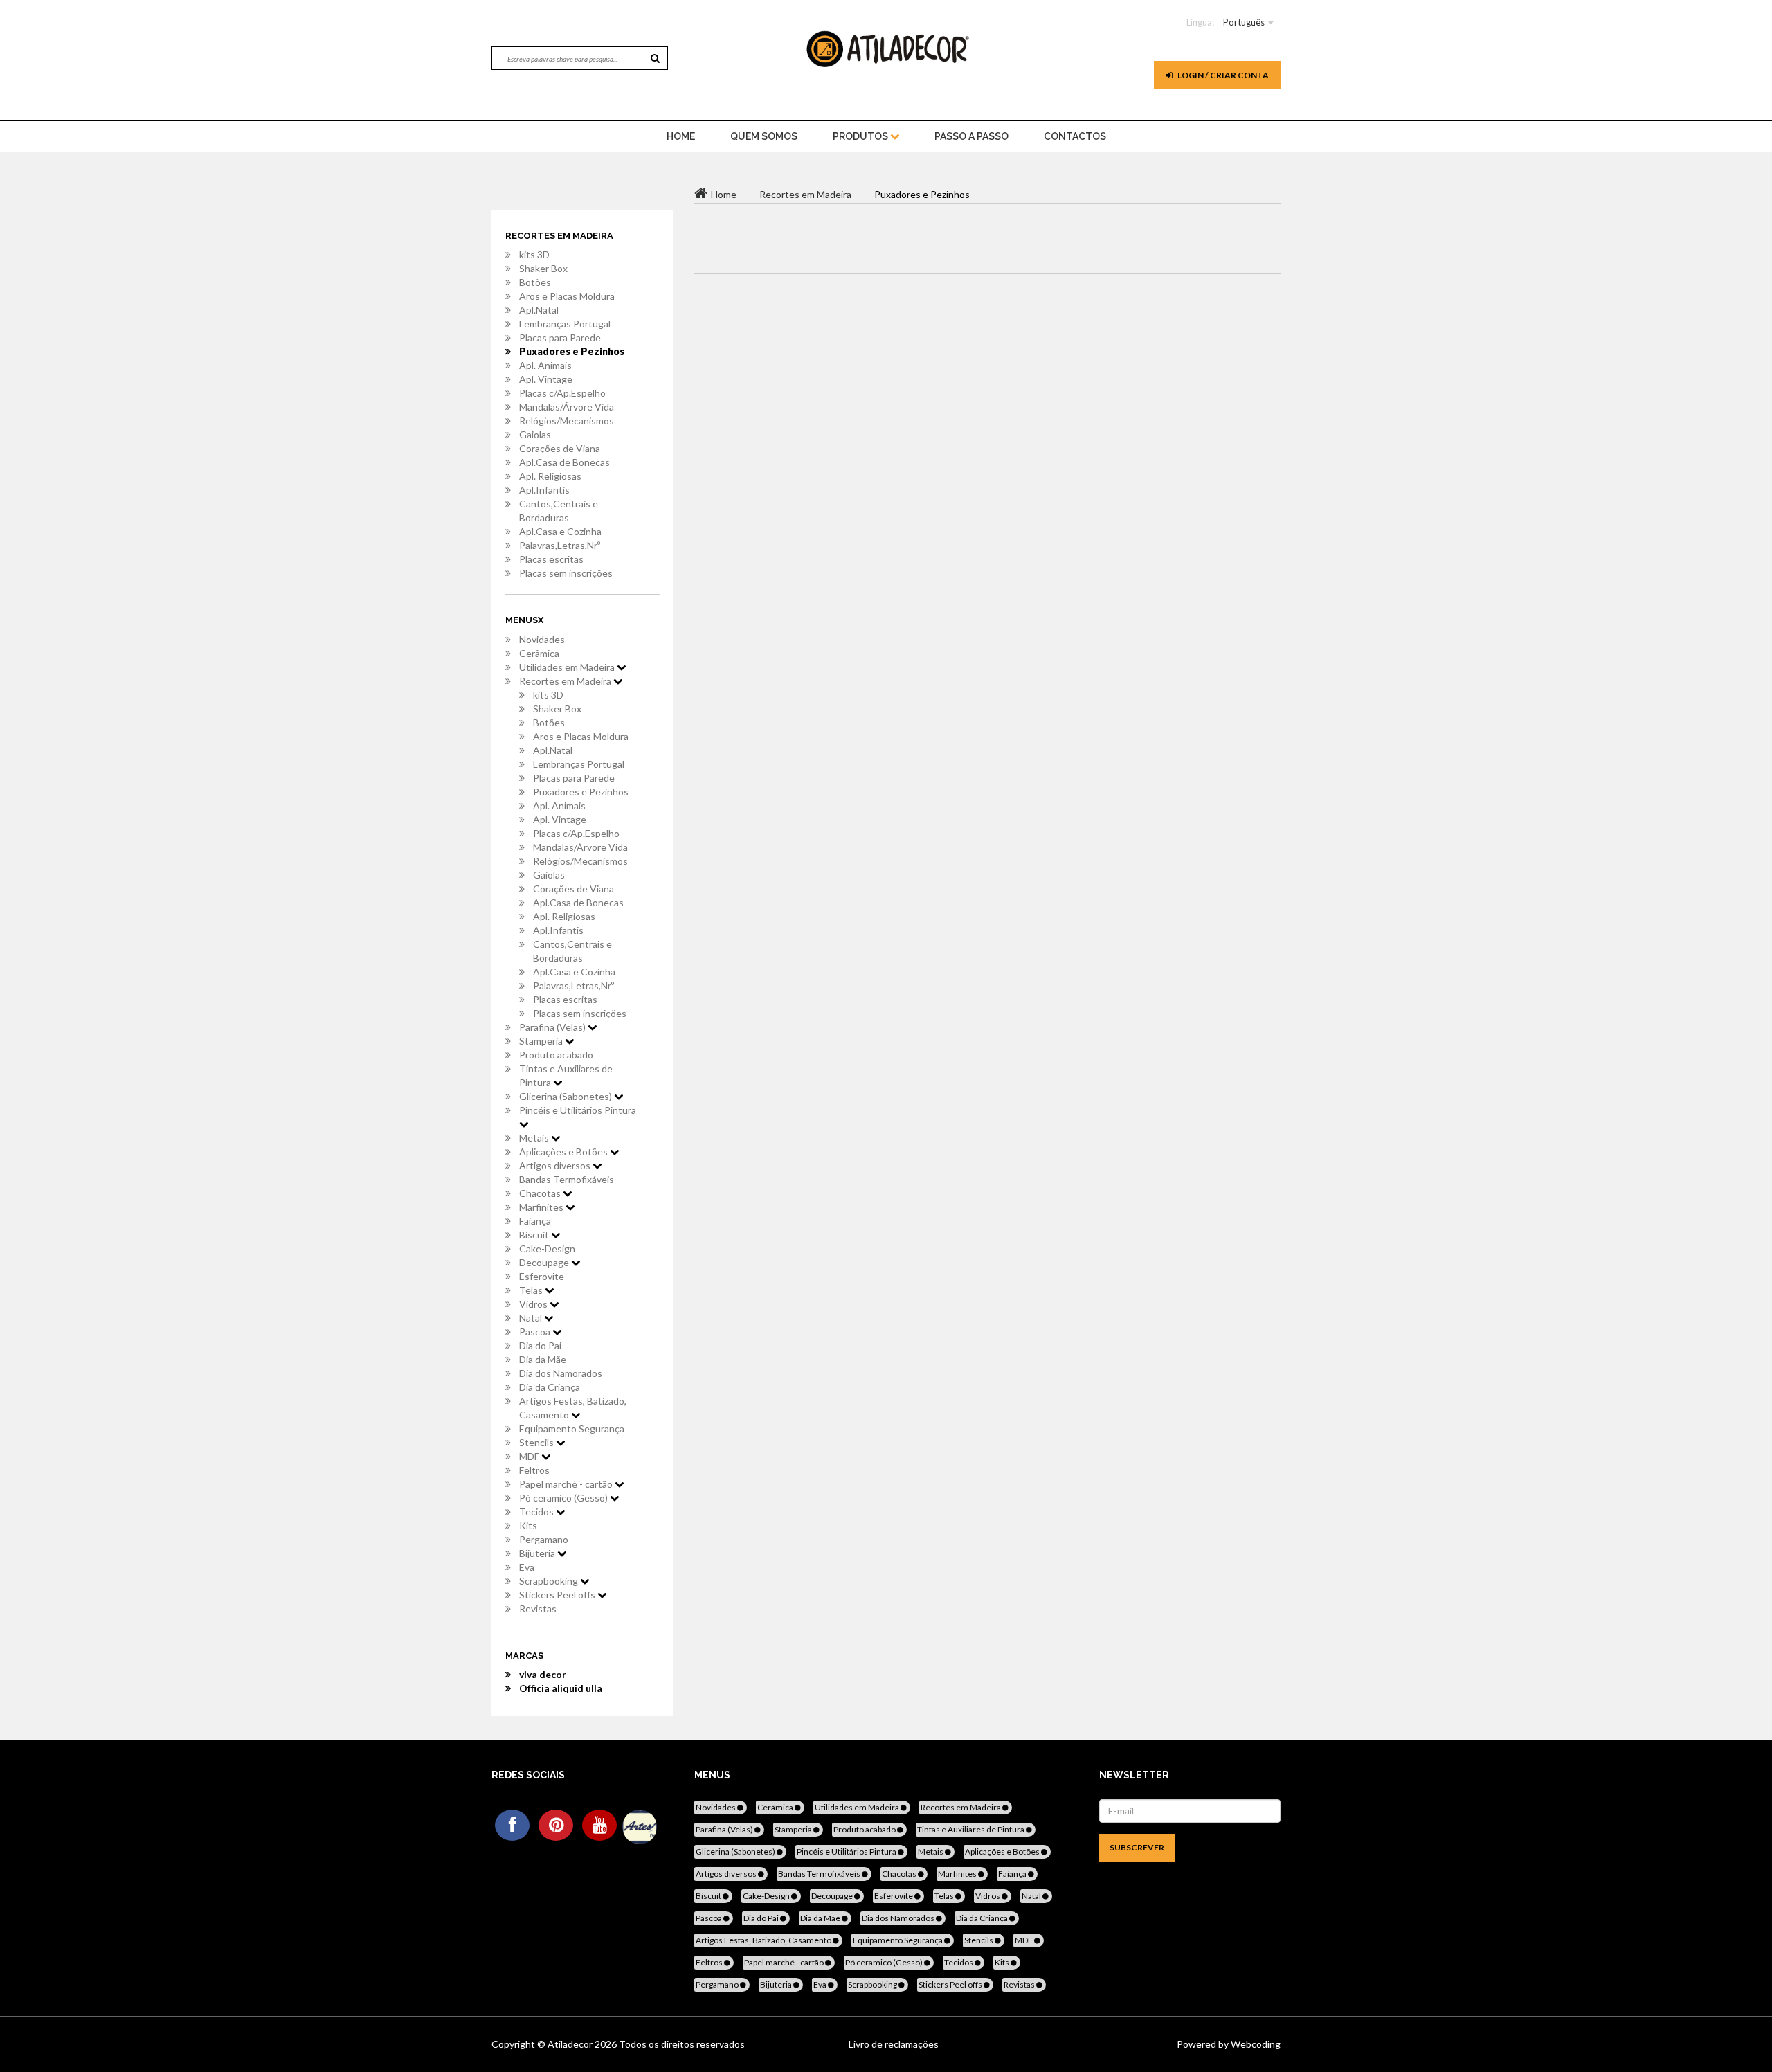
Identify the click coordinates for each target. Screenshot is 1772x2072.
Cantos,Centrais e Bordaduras (559, 511)
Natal (532, 1318)
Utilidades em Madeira (568, 667)
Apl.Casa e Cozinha (560, 531)
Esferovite (542, 1276)
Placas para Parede (560, 337)
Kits (528, 1525)
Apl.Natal (539, 310)
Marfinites (542, 1207)
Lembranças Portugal (565, 324)
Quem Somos (764, 136)
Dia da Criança (550, 1387)
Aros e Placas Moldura (567, 296)
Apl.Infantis (544, 490)
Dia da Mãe (543, 1359)
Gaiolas (535, 434)
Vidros (534, 1304)
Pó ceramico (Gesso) (564, 1498)
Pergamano (544, 1539)
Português (1244, 22)
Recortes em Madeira (566, 681)
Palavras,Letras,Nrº (560, 545)
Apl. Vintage (546, 379)
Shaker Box (543, 268)
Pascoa (536, 1332)
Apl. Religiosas (550, 476)
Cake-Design (547, 1249)
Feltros (534, 1470)
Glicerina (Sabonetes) (567, 1096)
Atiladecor (571, 2044)
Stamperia (542, 1041)
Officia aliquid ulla (561, 1688)
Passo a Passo (971, 136)
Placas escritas (551, 559)
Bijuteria (538, 1553)
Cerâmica (539, 653)
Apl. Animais (545, 365)
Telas (532, 1290)
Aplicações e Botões (564, 1152)
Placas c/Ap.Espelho (562, 393)
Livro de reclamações (894, 2044)
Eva (527, 1567)
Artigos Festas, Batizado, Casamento (573, 1408)
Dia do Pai (540, 1345)
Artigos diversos (556, 1165)
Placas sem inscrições (566, 573)
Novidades (542, 639)
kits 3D (534, 254)
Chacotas (541, 1193)
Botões (535, 282)
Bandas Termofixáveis (567, 1179)
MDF (530, 1456)
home (681, 136)
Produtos (861, 136)
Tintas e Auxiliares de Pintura (566, 1075)
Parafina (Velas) (553, 1027)
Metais (535, 1138)
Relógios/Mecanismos (567, 421)
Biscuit (535, 1235)
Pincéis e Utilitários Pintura (578, 1110)
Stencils (537, 1442)
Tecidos (537, 1512)
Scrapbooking (550, 1581)
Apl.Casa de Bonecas (564, 462)
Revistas (538, 1609)
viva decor (543, 1674)
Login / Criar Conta (1222, 75)
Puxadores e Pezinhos (572, 351)
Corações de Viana (560, 448)
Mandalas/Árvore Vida (567, 407)
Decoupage (545, 1262)
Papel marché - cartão (567, 1484)
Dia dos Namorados (561, 1373)
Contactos (1075, 136)
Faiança (535, 1221)
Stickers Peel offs (558, 1595)
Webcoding (1255, 2044)
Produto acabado (556, 1055)
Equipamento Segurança (572, 1429)
